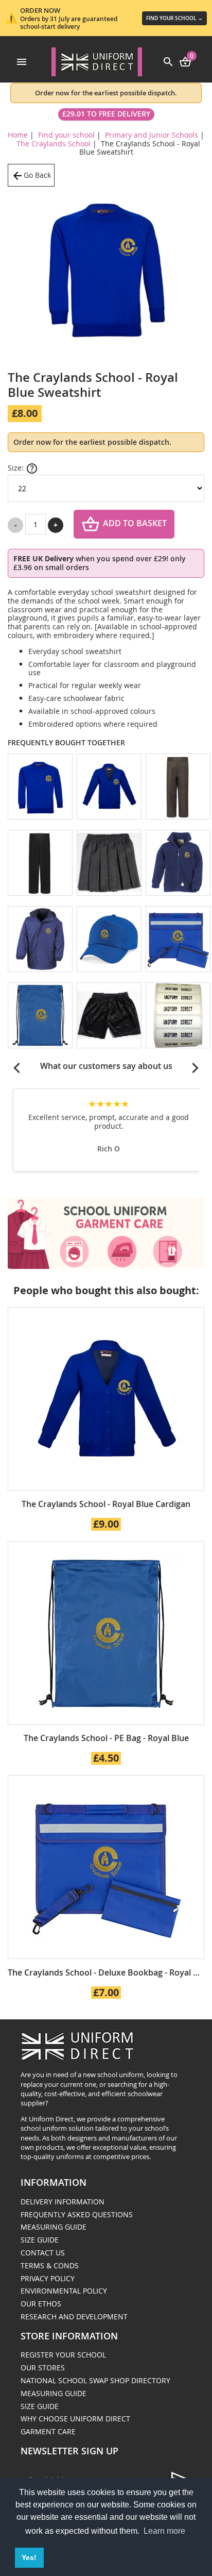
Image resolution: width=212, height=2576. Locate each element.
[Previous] (17, 1068)
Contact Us (43, 2253)
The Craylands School (54, 144)
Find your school (66, 135)
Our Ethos (41, 2304)
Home (18, 135)
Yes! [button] (29, 2557)
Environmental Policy (64, 2291)
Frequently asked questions (77, 2214)
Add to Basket (135, 524)
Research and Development (74, 2316)
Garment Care (48, 2431)
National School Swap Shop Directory (95, 2380)
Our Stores (43, 2368)
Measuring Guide (54, 2227)
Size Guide (40, 2240)
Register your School (63, 2355)
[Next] (195, 1068)
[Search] (168, 61)
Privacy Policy (48, 2278)
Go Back (37, 175)
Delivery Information (63, 2202)
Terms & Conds (50, 2265)
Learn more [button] (164, 2531)
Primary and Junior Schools (152, 135)
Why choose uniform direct (75, 2419)
